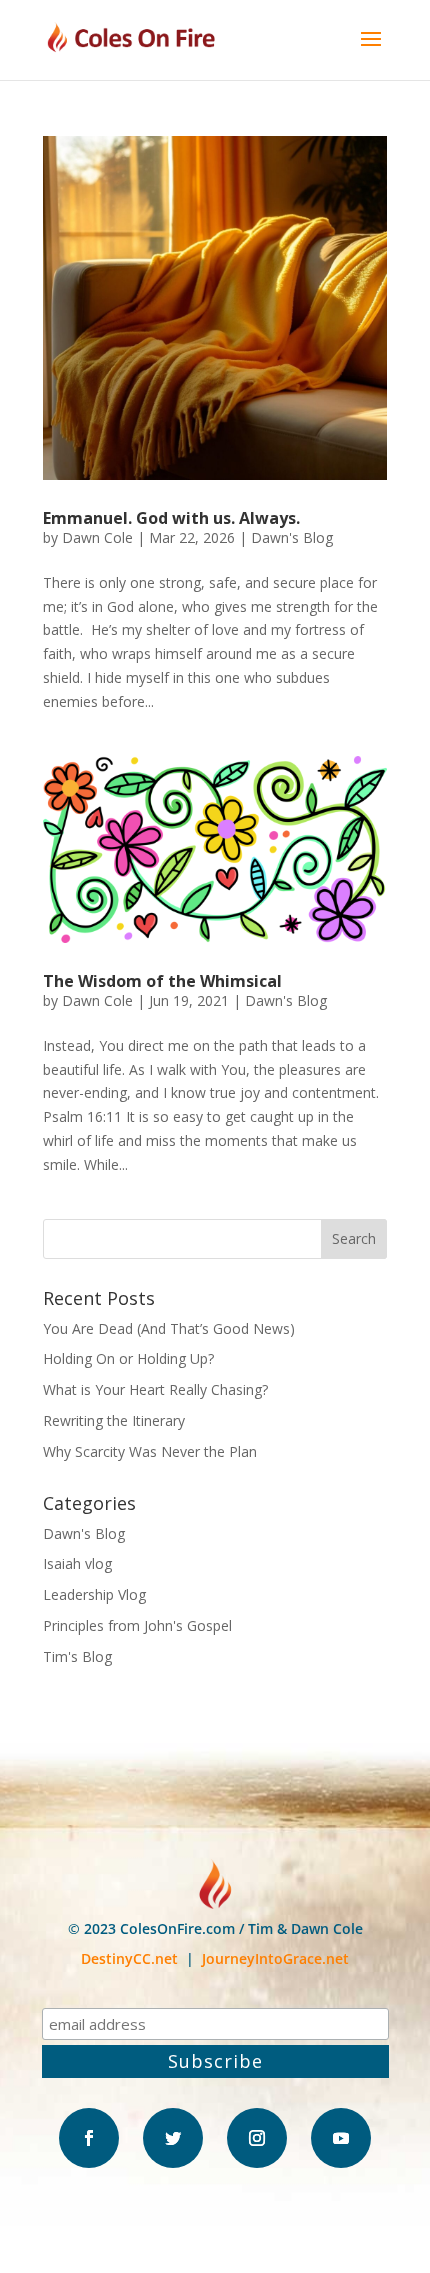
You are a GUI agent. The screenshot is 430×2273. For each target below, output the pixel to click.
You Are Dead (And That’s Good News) (169, 1328)
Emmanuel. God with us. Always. (171, 518)
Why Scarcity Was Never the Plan (150, 1451)
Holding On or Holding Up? (128, 1358)
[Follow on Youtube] (341, 2138)
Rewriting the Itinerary (114, 1420)
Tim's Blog (77, 1656)
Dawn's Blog (292, 537)
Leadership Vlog (94, 1594)
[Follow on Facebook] (89, 2138)
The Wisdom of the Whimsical (162, 981)
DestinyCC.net (129, 1958)
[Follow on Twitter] (173, 2138)
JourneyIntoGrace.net (275, 1958)
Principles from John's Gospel (137, 1625)
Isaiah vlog (77, 1563)
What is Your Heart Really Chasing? (155, 1389)
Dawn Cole (97, 537)
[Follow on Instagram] (257, 2138)
